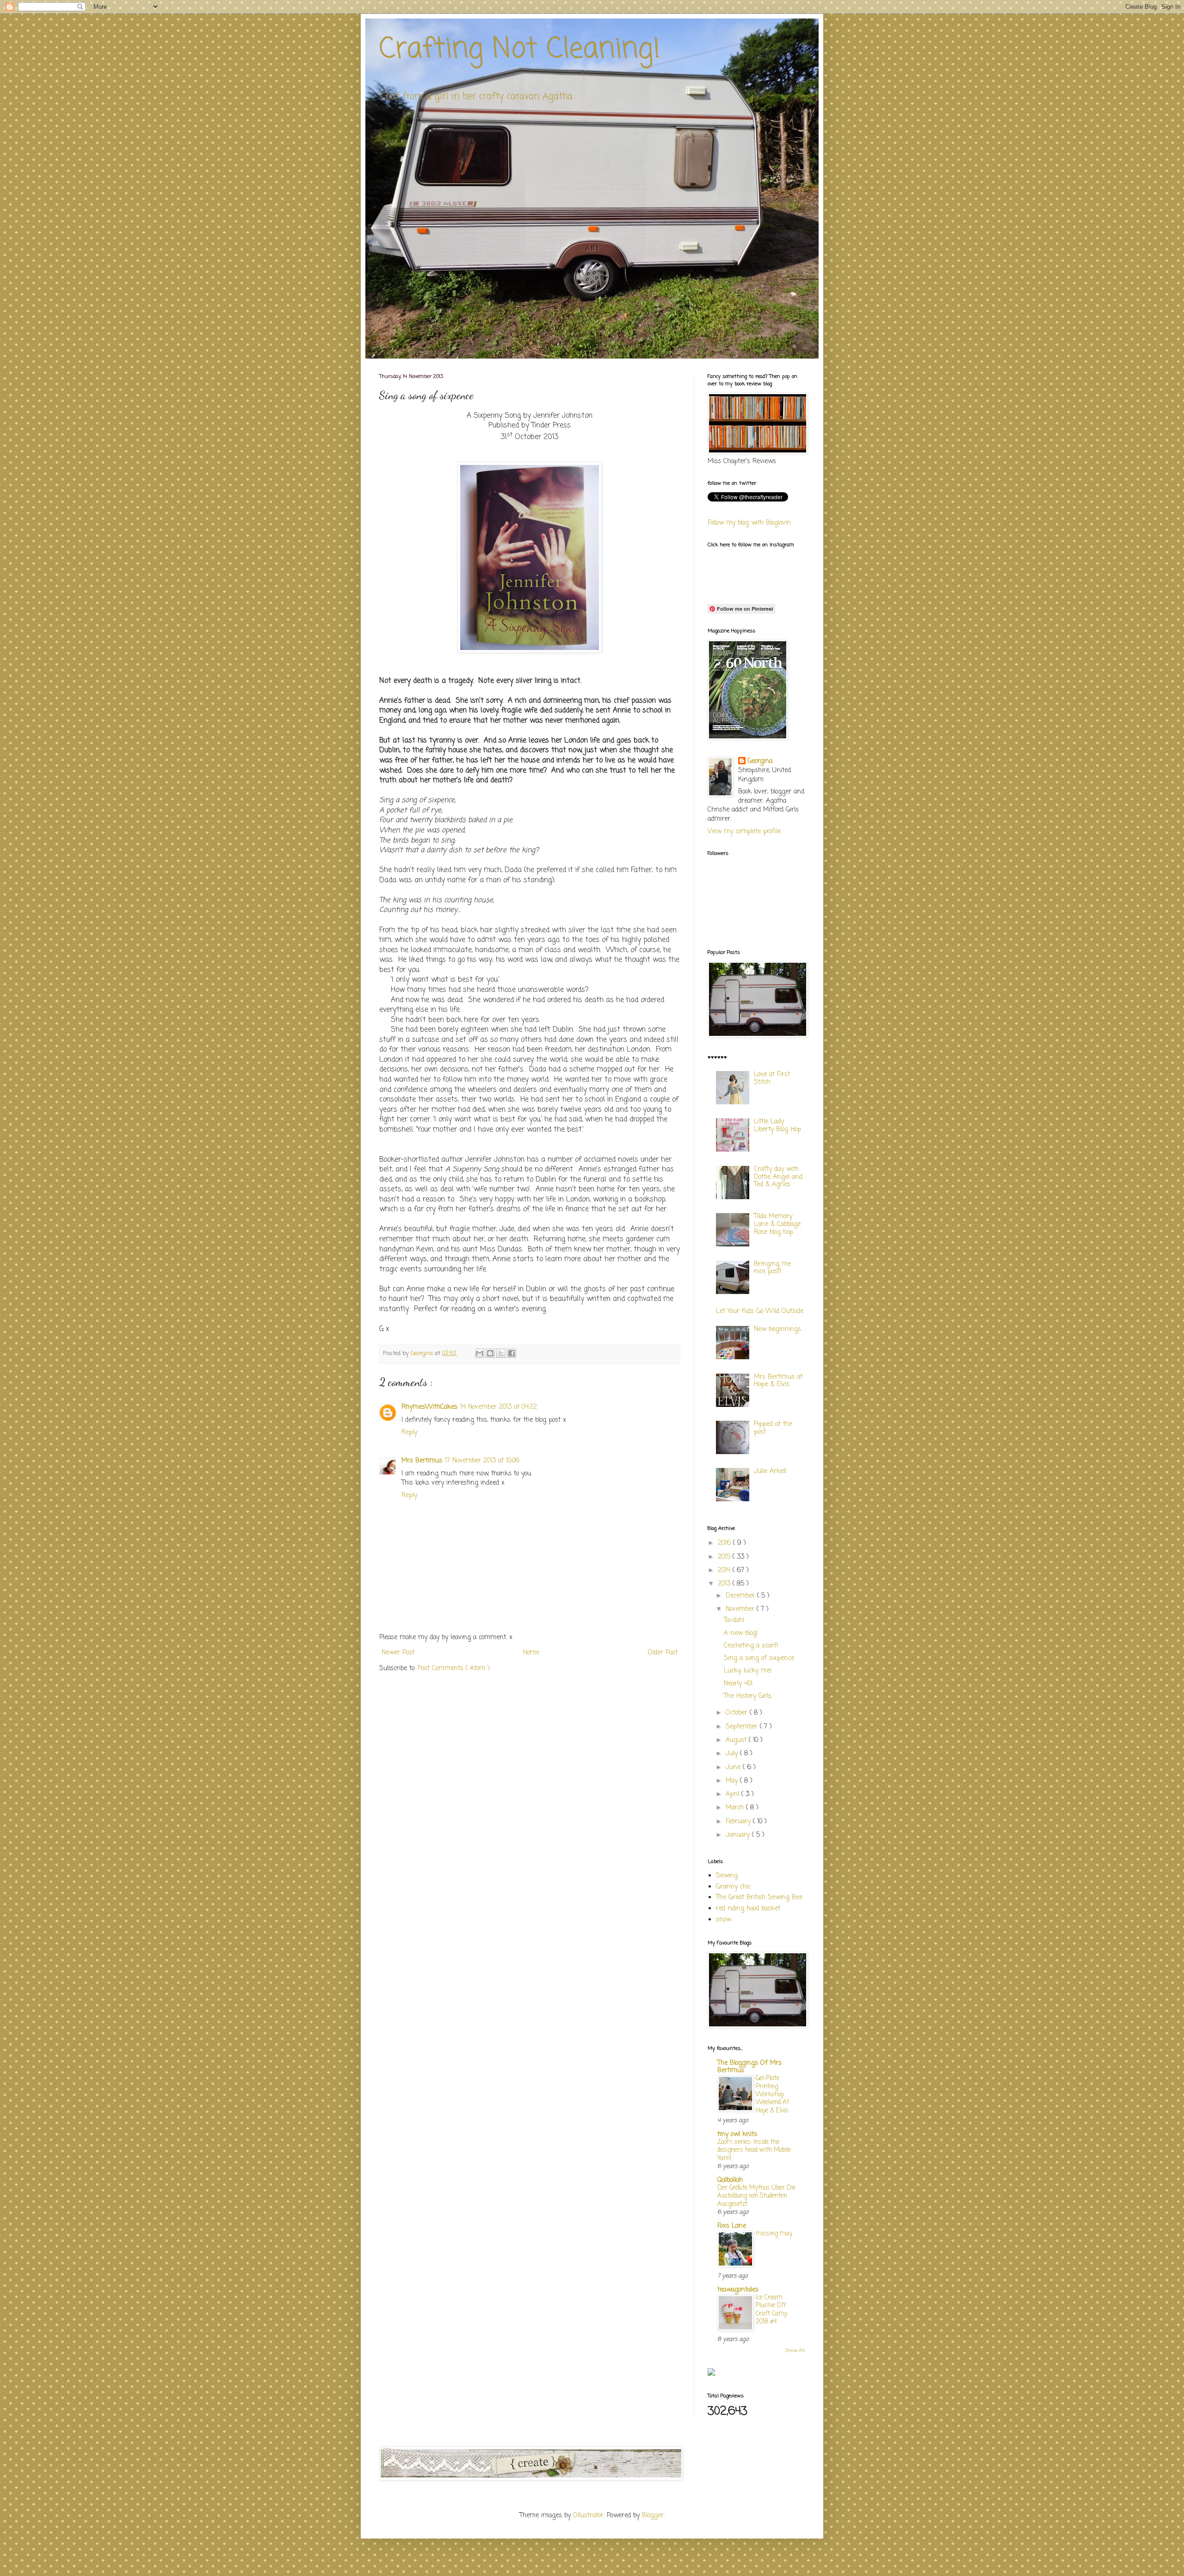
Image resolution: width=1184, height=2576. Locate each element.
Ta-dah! (734, 1620)
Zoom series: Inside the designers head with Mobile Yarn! (754, 2150)
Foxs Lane (732, 2226)
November (741, 1609)
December (741, 1596)
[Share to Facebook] (512, 1353)
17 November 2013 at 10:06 (482, 1461)
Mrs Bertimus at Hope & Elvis (778, 1381)
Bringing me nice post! (772, 1268)
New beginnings (777, 1329)
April (734, 1794)
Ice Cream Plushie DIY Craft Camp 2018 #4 (771, 2310)
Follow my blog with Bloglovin (749, 523)
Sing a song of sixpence (759, 1658)
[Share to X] (501, 1353)
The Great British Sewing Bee (759, 1898)
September (743, 1727)
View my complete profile (744, 832)
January (739, 1835)
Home (531, 1653)
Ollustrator (588, 2516)
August (737, 1740)
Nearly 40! (738, 1684)
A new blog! (741, 1633)
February (739, 1822)
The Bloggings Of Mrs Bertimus (749, 2067)
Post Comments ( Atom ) (454, 1669)
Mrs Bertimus (422, 1461)
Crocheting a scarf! (751, 1646)
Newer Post (398, 1653)
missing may (774, 2234)
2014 (725, 1570)
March (736, 1808)
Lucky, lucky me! (748, 1671)
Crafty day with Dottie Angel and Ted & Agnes (778, 1177)
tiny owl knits (737, 2134)
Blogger (653, 2516)
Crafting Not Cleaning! (520, 50)
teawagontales (738, 2290)
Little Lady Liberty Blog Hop (777, 1126)
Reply (409, 1433)
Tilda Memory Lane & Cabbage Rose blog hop (777, 1224)
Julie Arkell (770, 1471)
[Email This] (480, 1353)
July (733, 1754)
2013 (725, 1584)
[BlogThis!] (490, 1353)
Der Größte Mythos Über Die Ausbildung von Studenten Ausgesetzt (756, 2196)
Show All (795, 2351)
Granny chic (733, 1887)
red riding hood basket (748, 1909)
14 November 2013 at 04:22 (499, 1407)
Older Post (663, 1653)
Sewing (727, 1876)
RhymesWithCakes (429, 1407)
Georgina (760, 762)
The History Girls (748, 1696)
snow (724, 1920)
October (738, 1713)
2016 (725, 1543)
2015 (725, 1557)
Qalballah (730, 2180)
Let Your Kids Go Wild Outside (760, 1311)
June (734, 1768)
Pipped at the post (773, 1428)
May (733, 1781)
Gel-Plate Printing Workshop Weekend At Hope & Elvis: (773, 2094)
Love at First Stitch (772, 1078)
